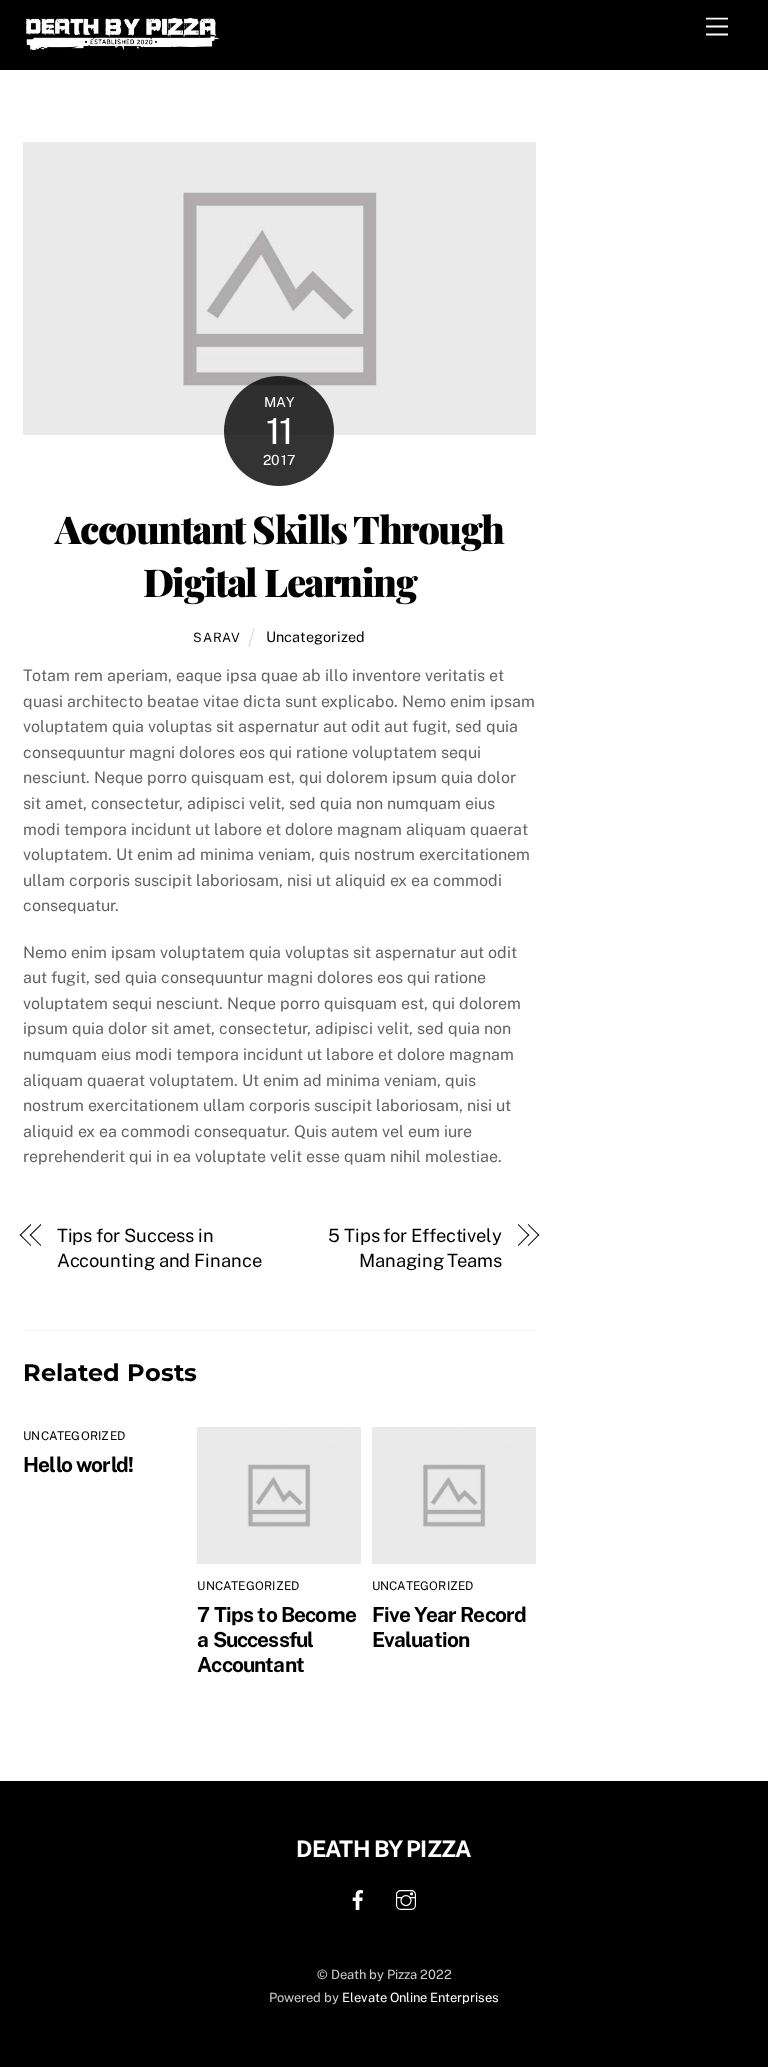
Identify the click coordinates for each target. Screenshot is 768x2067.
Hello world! (78, 1464)
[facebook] (358, 1897)
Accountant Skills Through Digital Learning (279, 555)
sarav (216, 637)
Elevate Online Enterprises (420, 1997)
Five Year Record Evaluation (449, 1627)
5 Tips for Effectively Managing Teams (415, 1248)
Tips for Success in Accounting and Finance (159, 1248)
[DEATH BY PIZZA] (123, 44)
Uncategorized (315, 636)
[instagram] (406, 1897)
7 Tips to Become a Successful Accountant (276, 1639)
